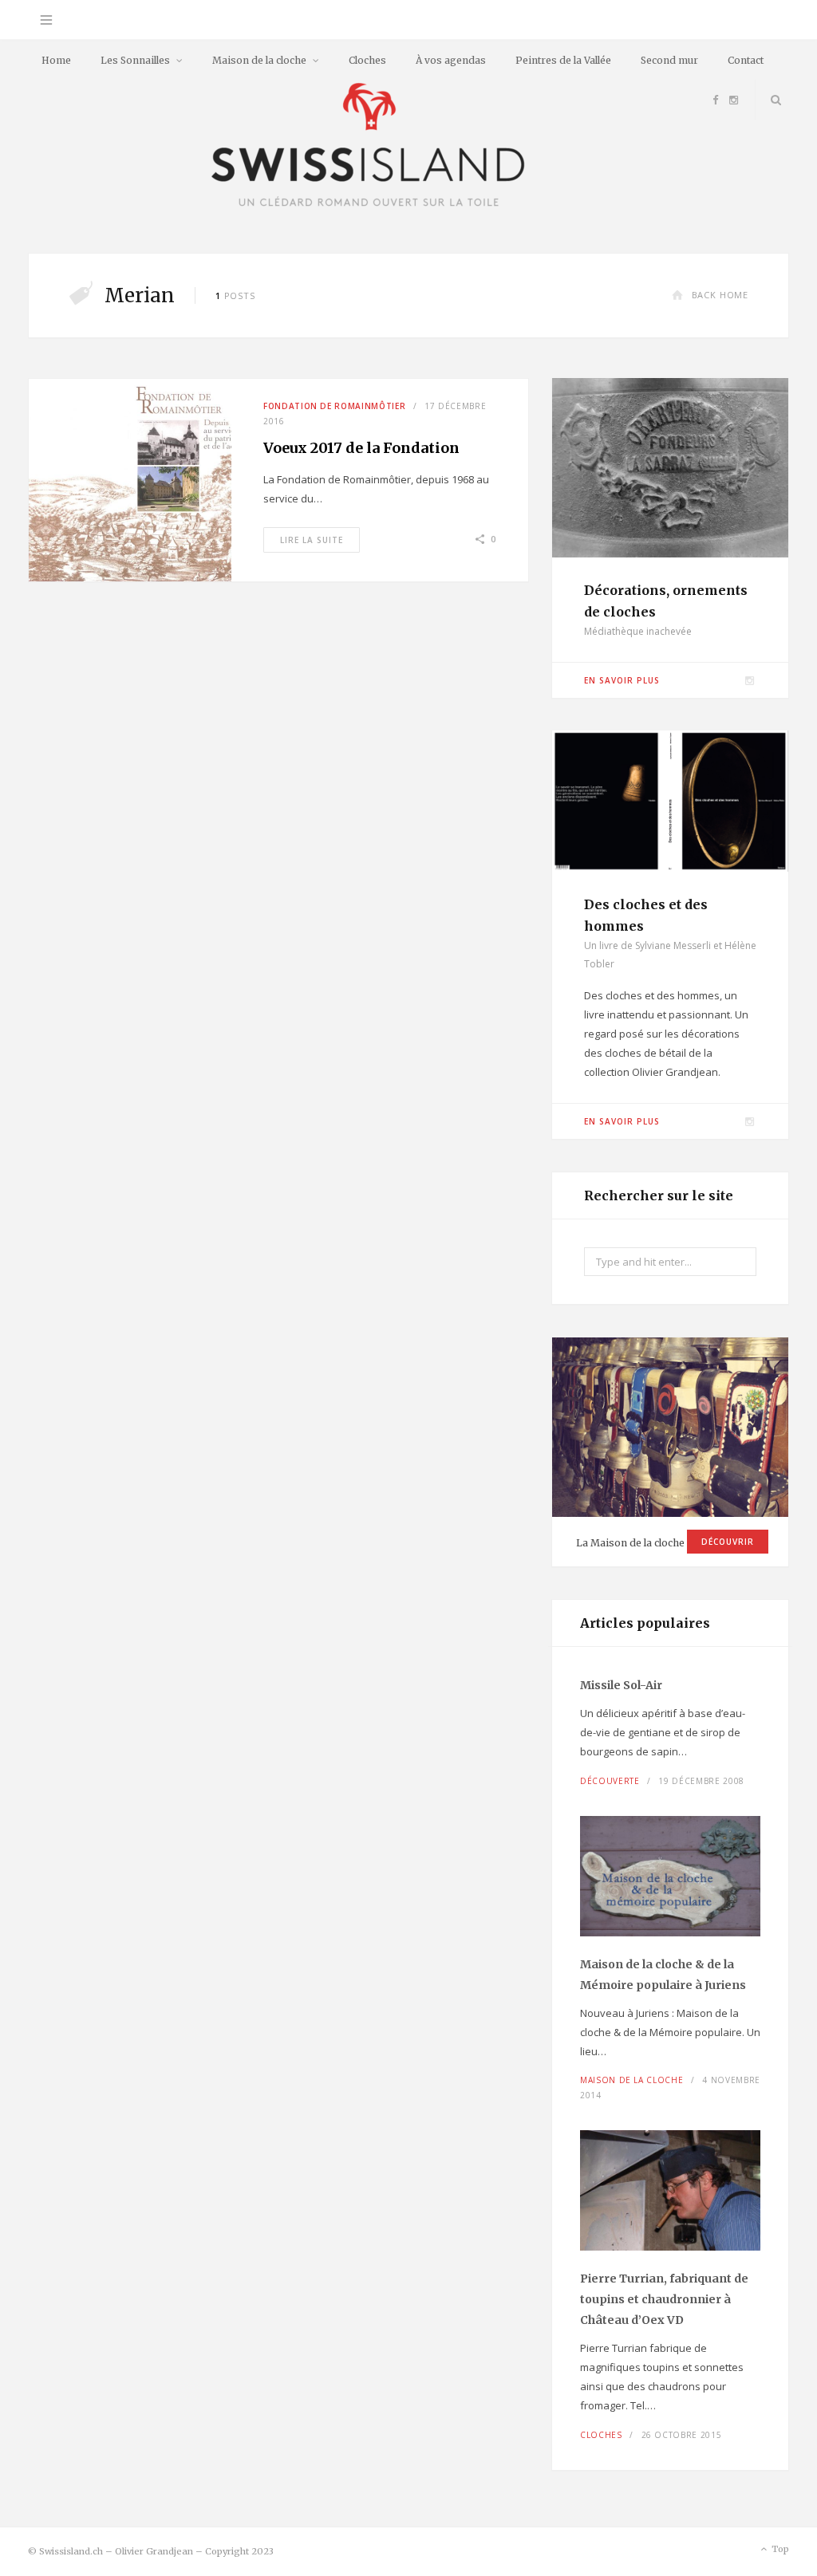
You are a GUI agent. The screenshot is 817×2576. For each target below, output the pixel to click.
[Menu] (46, 20)
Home (56, 60)
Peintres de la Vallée (563, 60)
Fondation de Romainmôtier (334, 406)
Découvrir (728, 1542)
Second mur (669, 60)
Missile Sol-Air (621, 1685)
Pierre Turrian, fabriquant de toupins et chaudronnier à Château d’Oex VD (664, 2299)
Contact (746, 60)
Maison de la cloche (259, 60)
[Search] (772, 100)
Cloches (367, 60)
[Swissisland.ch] (369, 146)
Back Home (720, 295)
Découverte (610, 1781)
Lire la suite (312, 540)
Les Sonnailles (135, 60)
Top (779, 2549)
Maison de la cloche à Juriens (663, 1975)
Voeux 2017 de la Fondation (361, 448)
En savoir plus (622, 680)
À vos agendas (451, 60)
